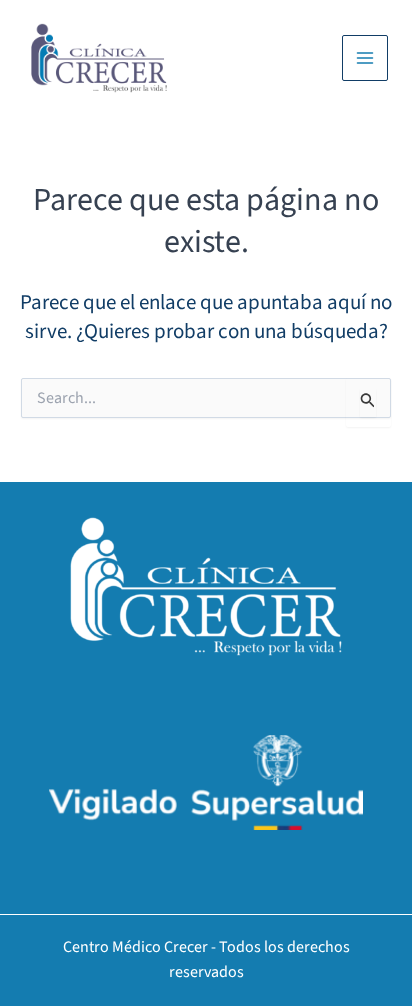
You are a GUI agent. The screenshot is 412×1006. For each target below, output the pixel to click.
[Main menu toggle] (365, 58)
